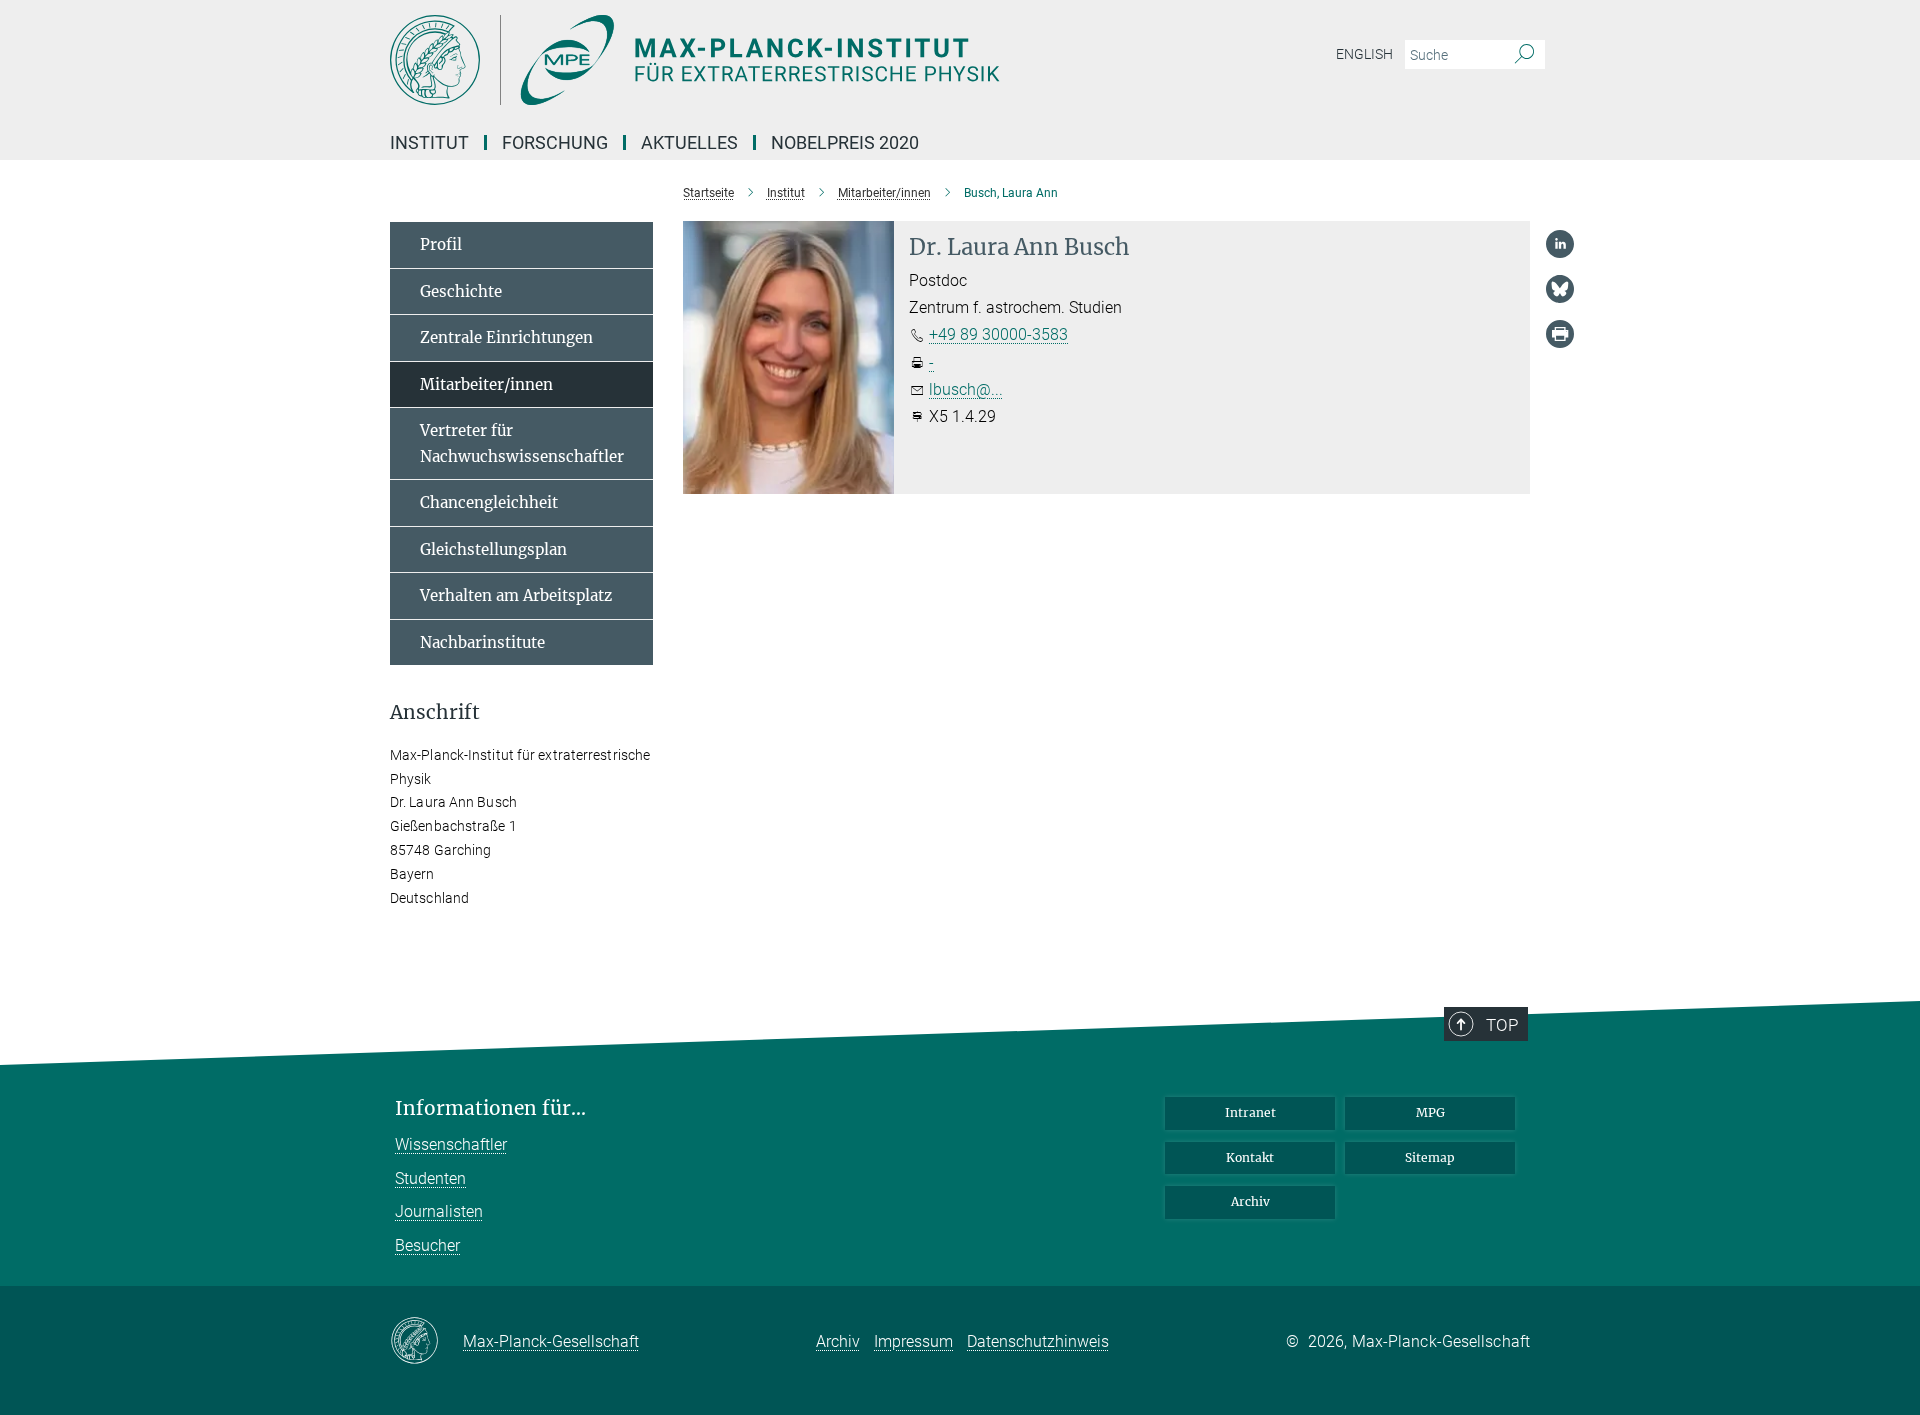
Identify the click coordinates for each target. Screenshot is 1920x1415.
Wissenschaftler (451, 1144)
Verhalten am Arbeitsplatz (516, 595)
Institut (429, 142)
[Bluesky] (1560, 289)
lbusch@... (966, 389)
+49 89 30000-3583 (998, 334)
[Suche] (1524, 55)
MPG (1430, 1112)
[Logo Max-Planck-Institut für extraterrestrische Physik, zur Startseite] (765, 60)
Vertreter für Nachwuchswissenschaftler (522, 443)
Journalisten (439, 1211)
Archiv (1250, 1201)
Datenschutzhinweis (1038, 1341)
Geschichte (461, 291)
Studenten (430, 1178)
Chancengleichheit (489, 502)
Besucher (427, 1245)
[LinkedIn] (1560, 244)
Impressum (913, 1341)
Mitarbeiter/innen (486, 384)
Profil (441, 244)
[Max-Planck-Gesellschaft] (426, 1342)
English (1364, 54)
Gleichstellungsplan (493, 549)
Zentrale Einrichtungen (506, 337)
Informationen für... (490, 1108)
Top (1502, 1025)
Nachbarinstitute (482, 642)
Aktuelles (689, 142)
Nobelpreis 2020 (845, 142)
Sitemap (1430, 1157)
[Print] (1560, 334)
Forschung (555, 142)
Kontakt (1250, 1157)
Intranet (1250, 1112)
